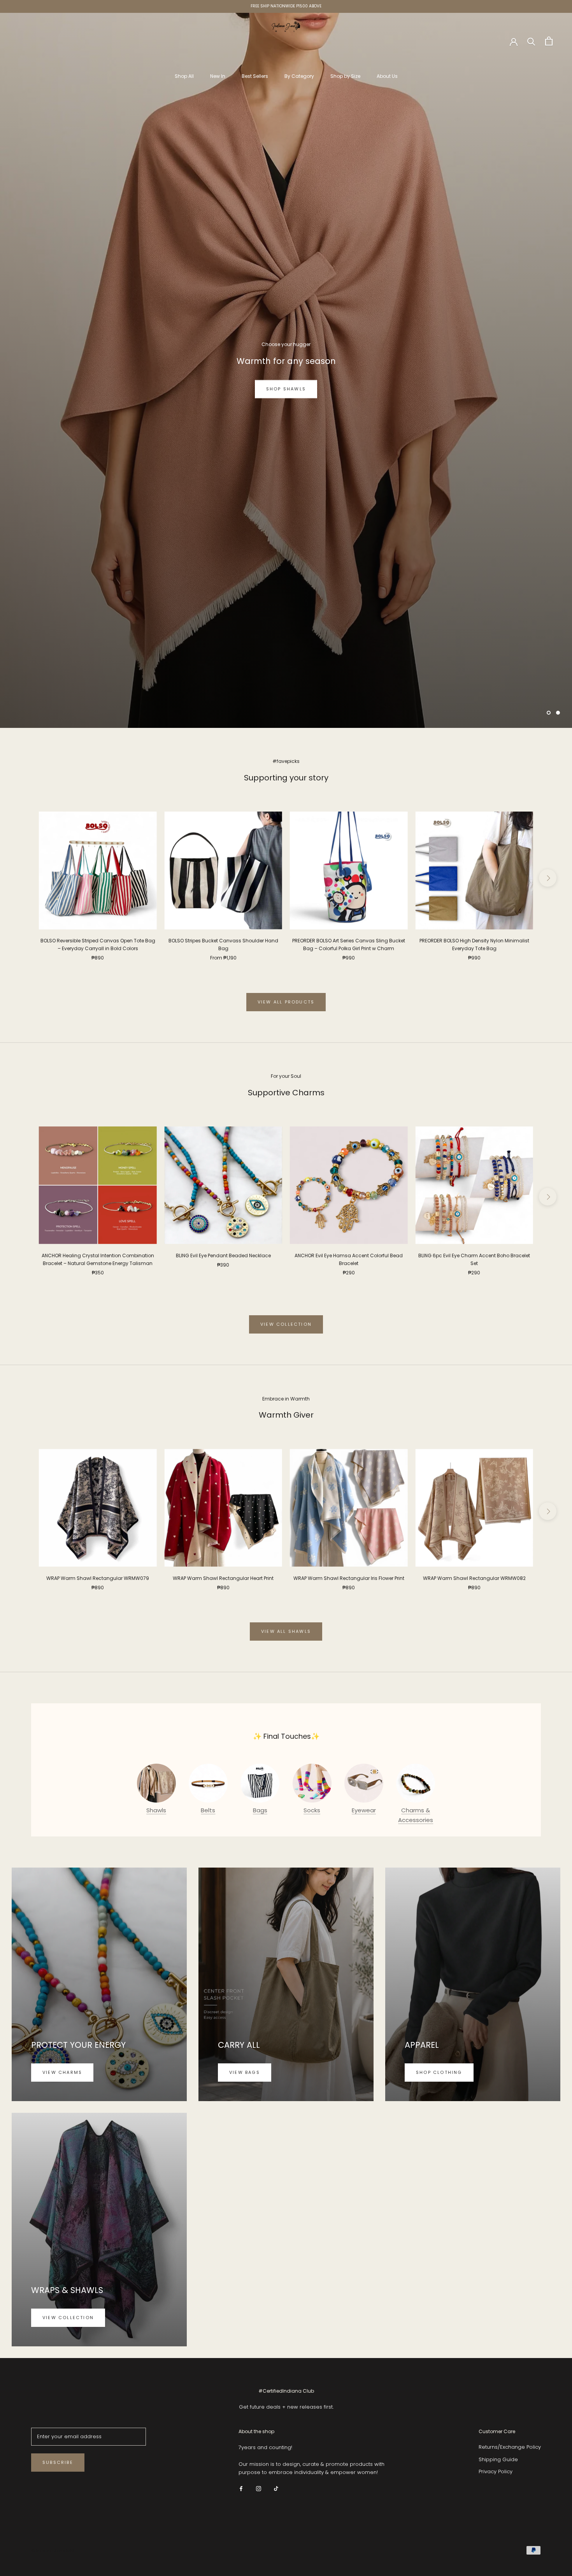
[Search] (531, 41)
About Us (387, 76)
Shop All (184, 76)
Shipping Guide (498, 2460)
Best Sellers (255, 76)
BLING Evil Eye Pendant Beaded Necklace (223, 1256)
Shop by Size (345, 76)
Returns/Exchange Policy (510, 2447)
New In (218, 76)
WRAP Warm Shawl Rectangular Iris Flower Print (349, 1579)
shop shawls (286, 394)
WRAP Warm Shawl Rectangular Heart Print (223, 1579)
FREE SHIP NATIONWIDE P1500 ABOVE (286, 6)
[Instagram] (259, 2489)
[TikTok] (276, 2489)
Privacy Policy (496, 2472)
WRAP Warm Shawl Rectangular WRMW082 (474, 1579)
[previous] (24, 878)
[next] (548, 878)
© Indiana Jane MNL (53, 2551)
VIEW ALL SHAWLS (286, 1632)
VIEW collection (286, 1325)
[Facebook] (241, 2489)
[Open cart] (549, 41)
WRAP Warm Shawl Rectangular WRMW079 (98, 1579)
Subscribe (58, 2463)
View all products (286, 1002)
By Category (299, 76)
